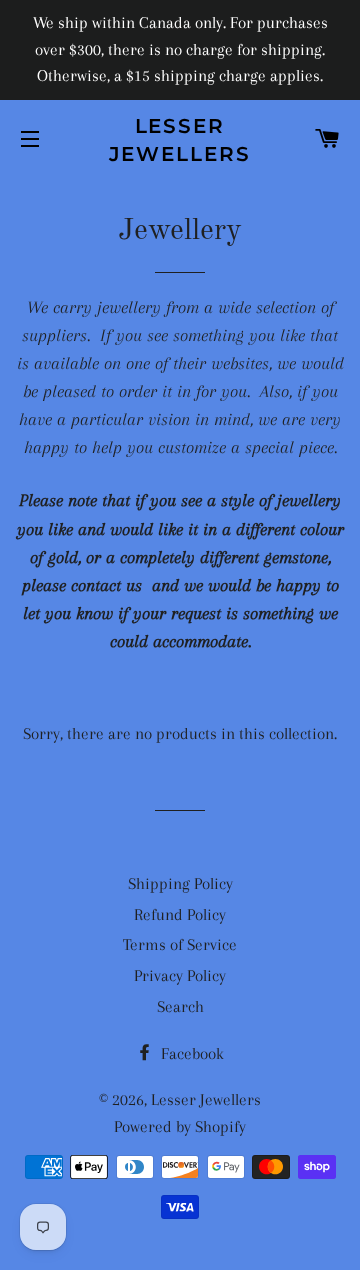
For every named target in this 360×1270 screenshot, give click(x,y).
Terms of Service (180, 944)
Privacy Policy (180, 975)
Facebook (190, 1053)
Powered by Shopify (180, 1126)
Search (180, 1006)
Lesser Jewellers (180, 140)
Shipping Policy (180, 883)
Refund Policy (180, 914)
